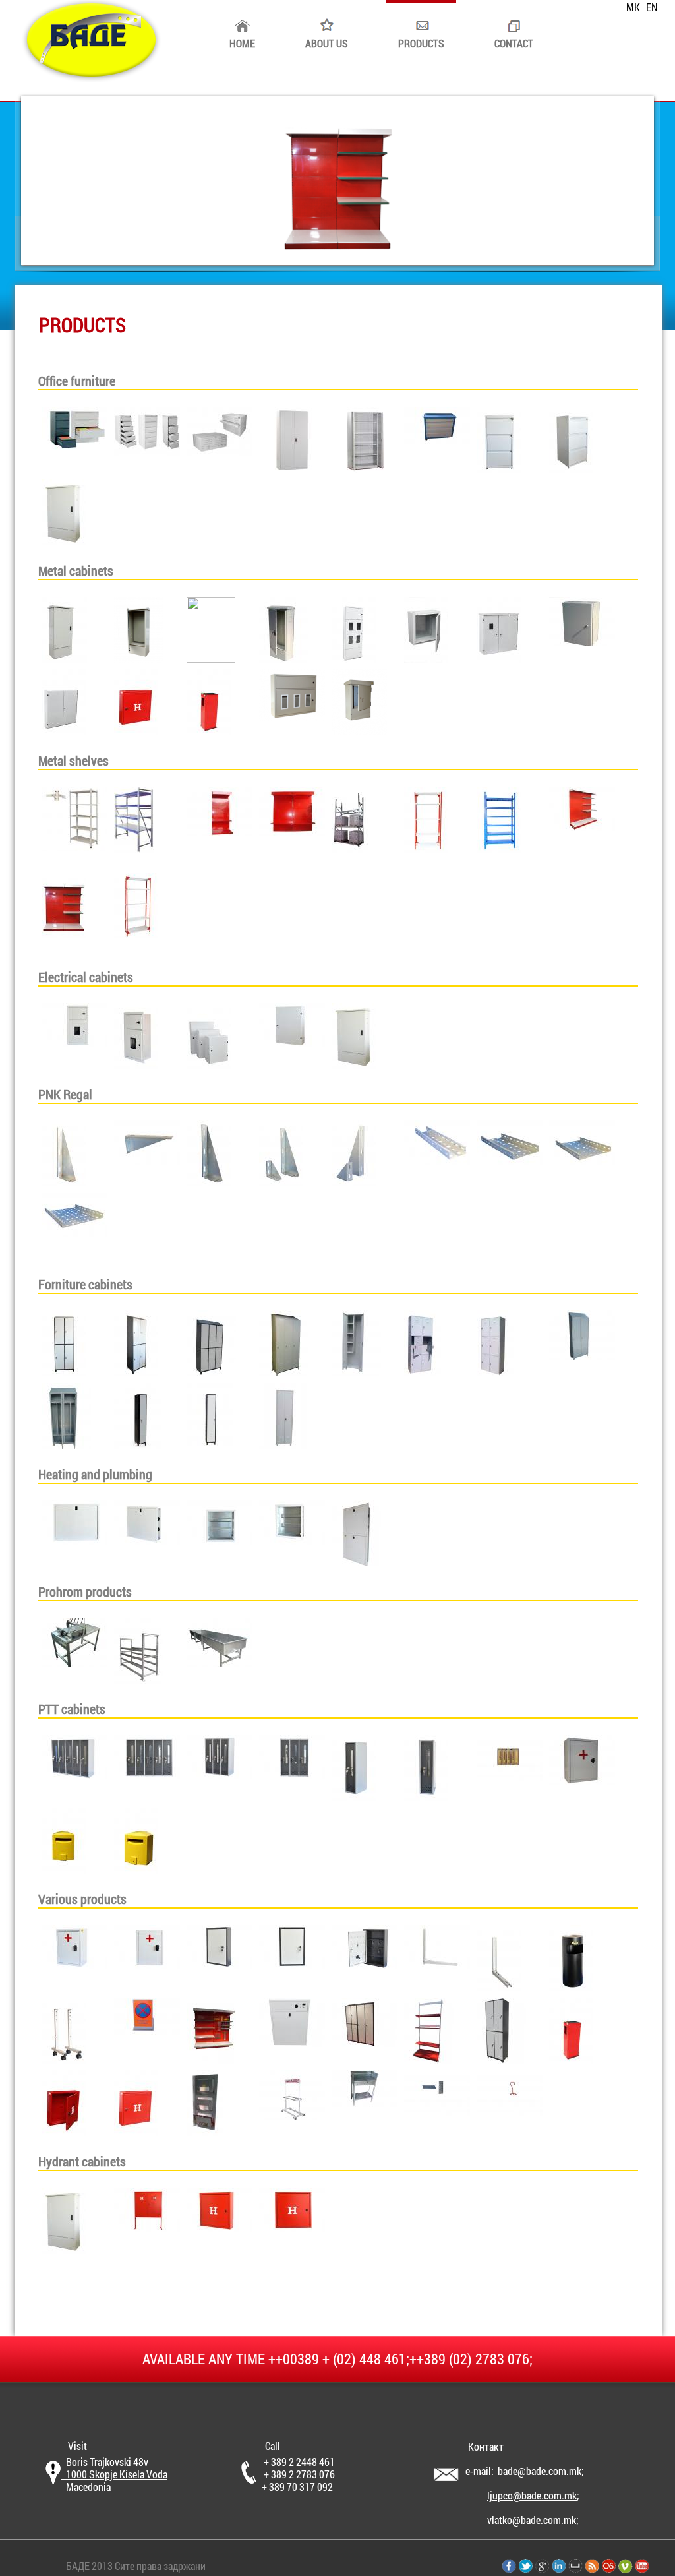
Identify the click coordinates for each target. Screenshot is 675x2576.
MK (633, 7)
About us (327, 43)
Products (421, 43)
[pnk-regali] (64, 1182)
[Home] (90, 77)
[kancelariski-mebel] (74, 445)
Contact (514, 43)
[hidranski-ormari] (64, 2249)
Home (242, 43)
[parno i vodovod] (74, 1540)
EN (652, 7)
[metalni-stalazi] (74, 847)
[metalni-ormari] (64, 659)
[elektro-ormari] (74, 1043)
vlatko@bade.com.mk (532, 2520)
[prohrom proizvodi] (74, 1663)
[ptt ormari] (74, 1775)
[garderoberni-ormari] (64, 1372)
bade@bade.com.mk (540, 2471)
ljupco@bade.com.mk (532, 2495)
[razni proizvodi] (74, 1965)
